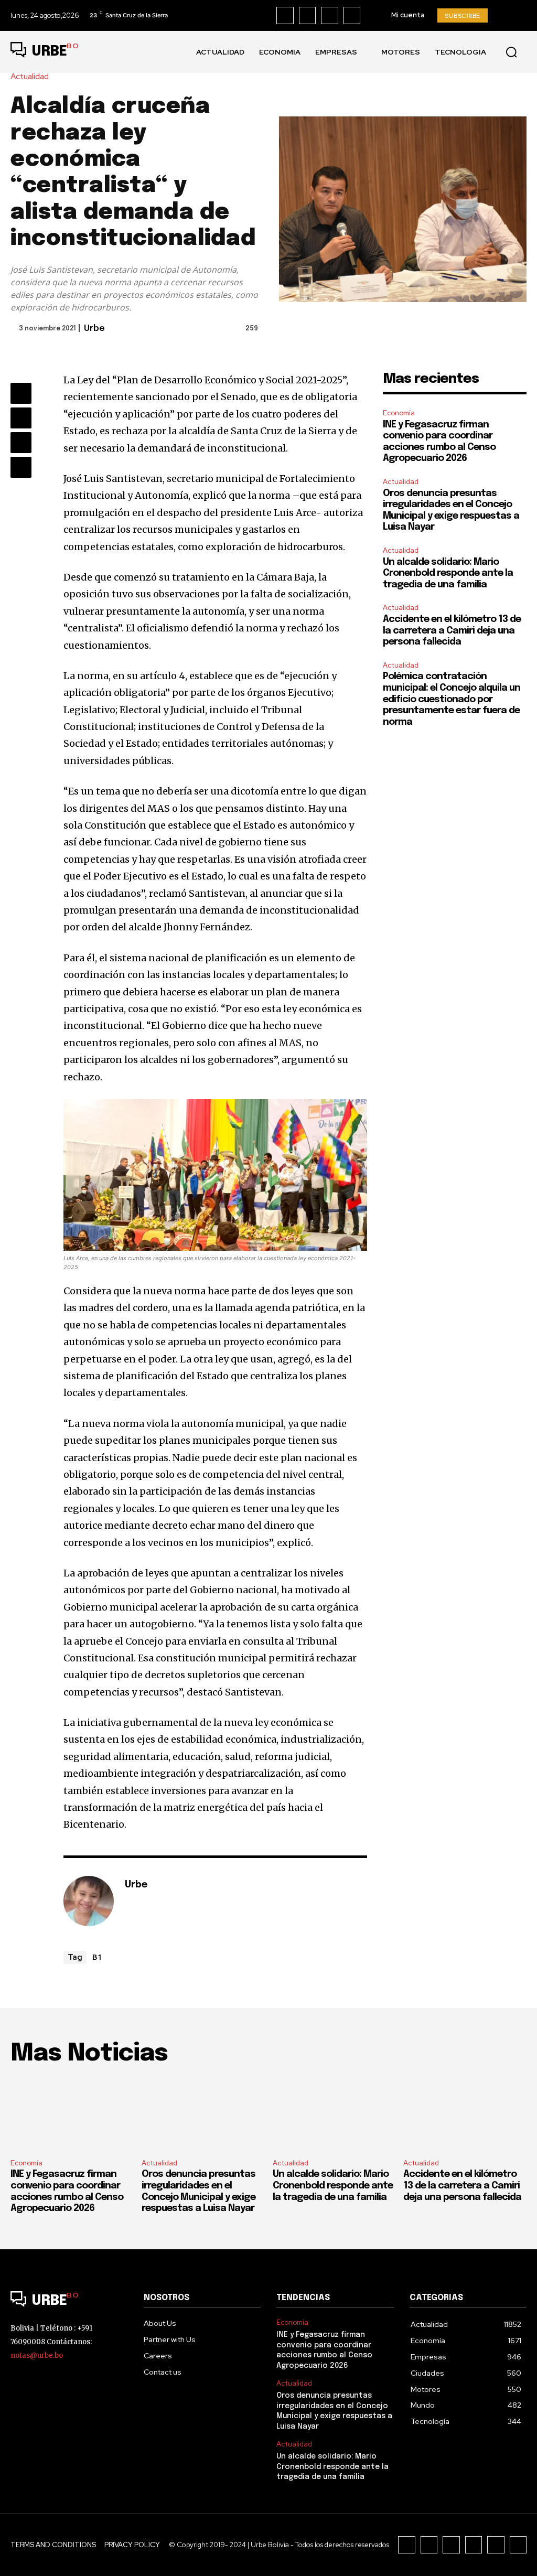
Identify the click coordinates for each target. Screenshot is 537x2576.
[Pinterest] (21, 443)
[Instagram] (308, 15)
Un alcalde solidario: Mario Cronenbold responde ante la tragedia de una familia (448, 573)
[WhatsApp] (21, 467)
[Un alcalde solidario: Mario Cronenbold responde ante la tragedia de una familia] (334, 2114)
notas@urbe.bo (37, 2355)
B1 (97, 1957)
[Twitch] (474, 2545)
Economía (399, 413)
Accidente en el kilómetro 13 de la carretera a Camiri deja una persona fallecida (452, 631)
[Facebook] (285, 15)
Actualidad (30, 77)
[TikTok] (330, 15)
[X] (352, 15)
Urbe (94, 329)
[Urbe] (89, 1901)
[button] (511, 52)
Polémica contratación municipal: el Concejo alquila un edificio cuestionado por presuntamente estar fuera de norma (452, 699)
